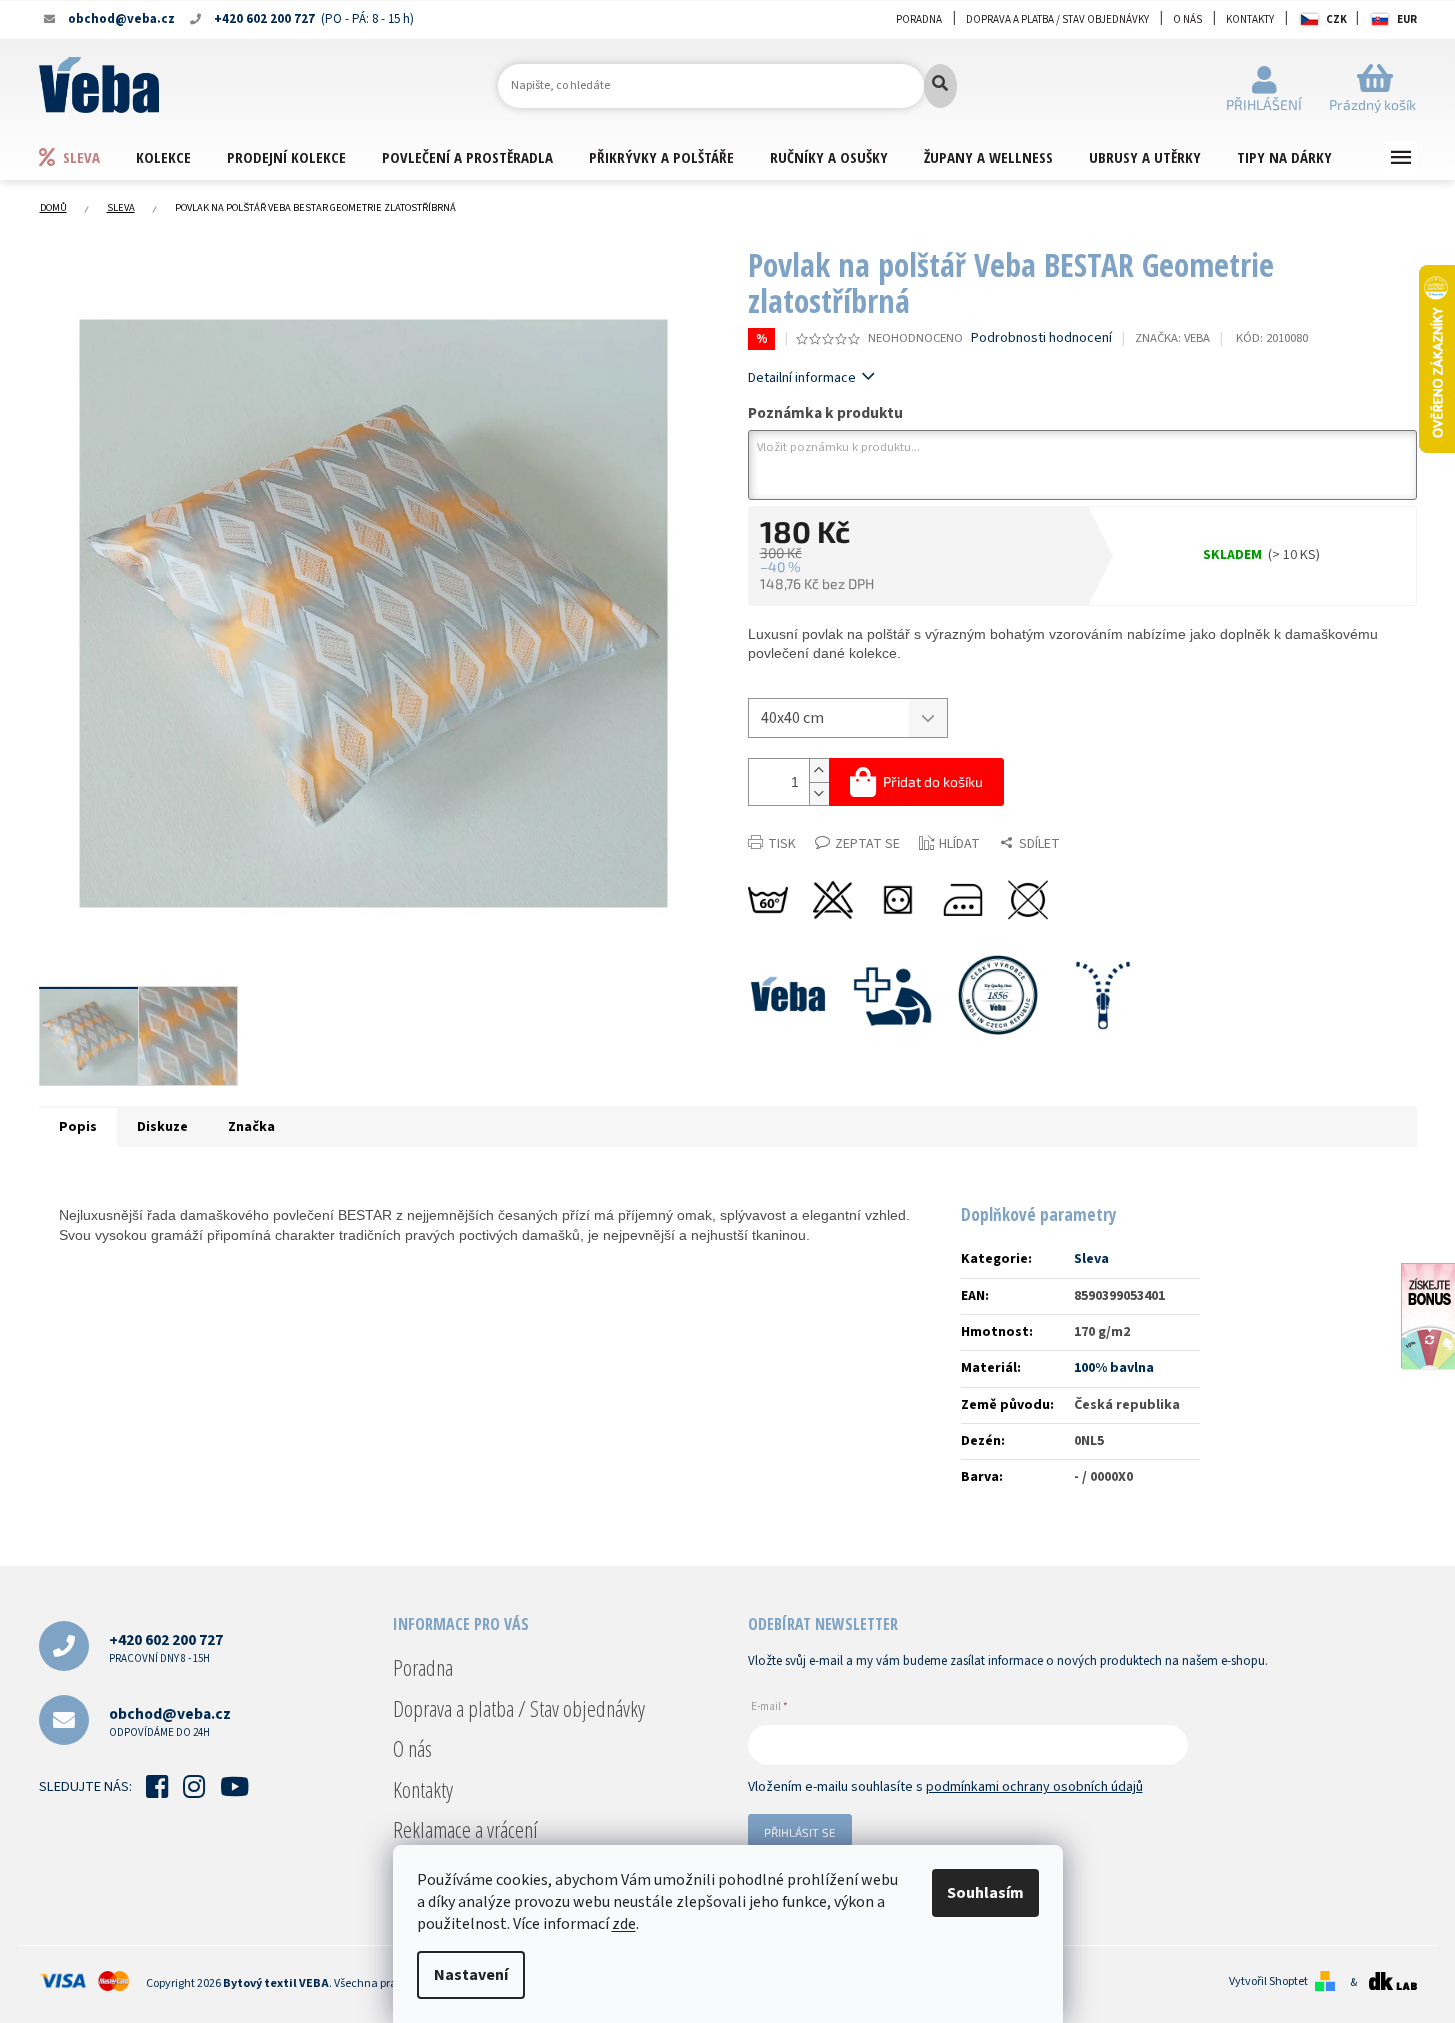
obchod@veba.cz (170, 1721)
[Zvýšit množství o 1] (819, 770)
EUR (1407, 19)
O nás (1187, 19)
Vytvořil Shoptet (1268, 1982)
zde (624, 1924)
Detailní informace (802, 378)
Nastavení (471, 1975)
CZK (1336, 19)
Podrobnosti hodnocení (1041, 338)
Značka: (1172, 338)
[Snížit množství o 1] (819, 793)
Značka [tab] (251, 1127)
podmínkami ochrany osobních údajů (1034, 1787)
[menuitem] (87, 156)
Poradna (919, 19)
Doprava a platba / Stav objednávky (1057, 19)
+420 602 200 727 (166, 1647)
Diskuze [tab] (162, 1127)
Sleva (1091, 1259)
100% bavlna (1114, 1368)
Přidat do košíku (933, 781)
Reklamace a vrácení (465, 1829)
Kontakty (1250, 19)
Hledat (940, 86)
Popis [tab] (78, 1127)
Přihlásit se (800, 1832)
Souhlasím (985, 1893)
